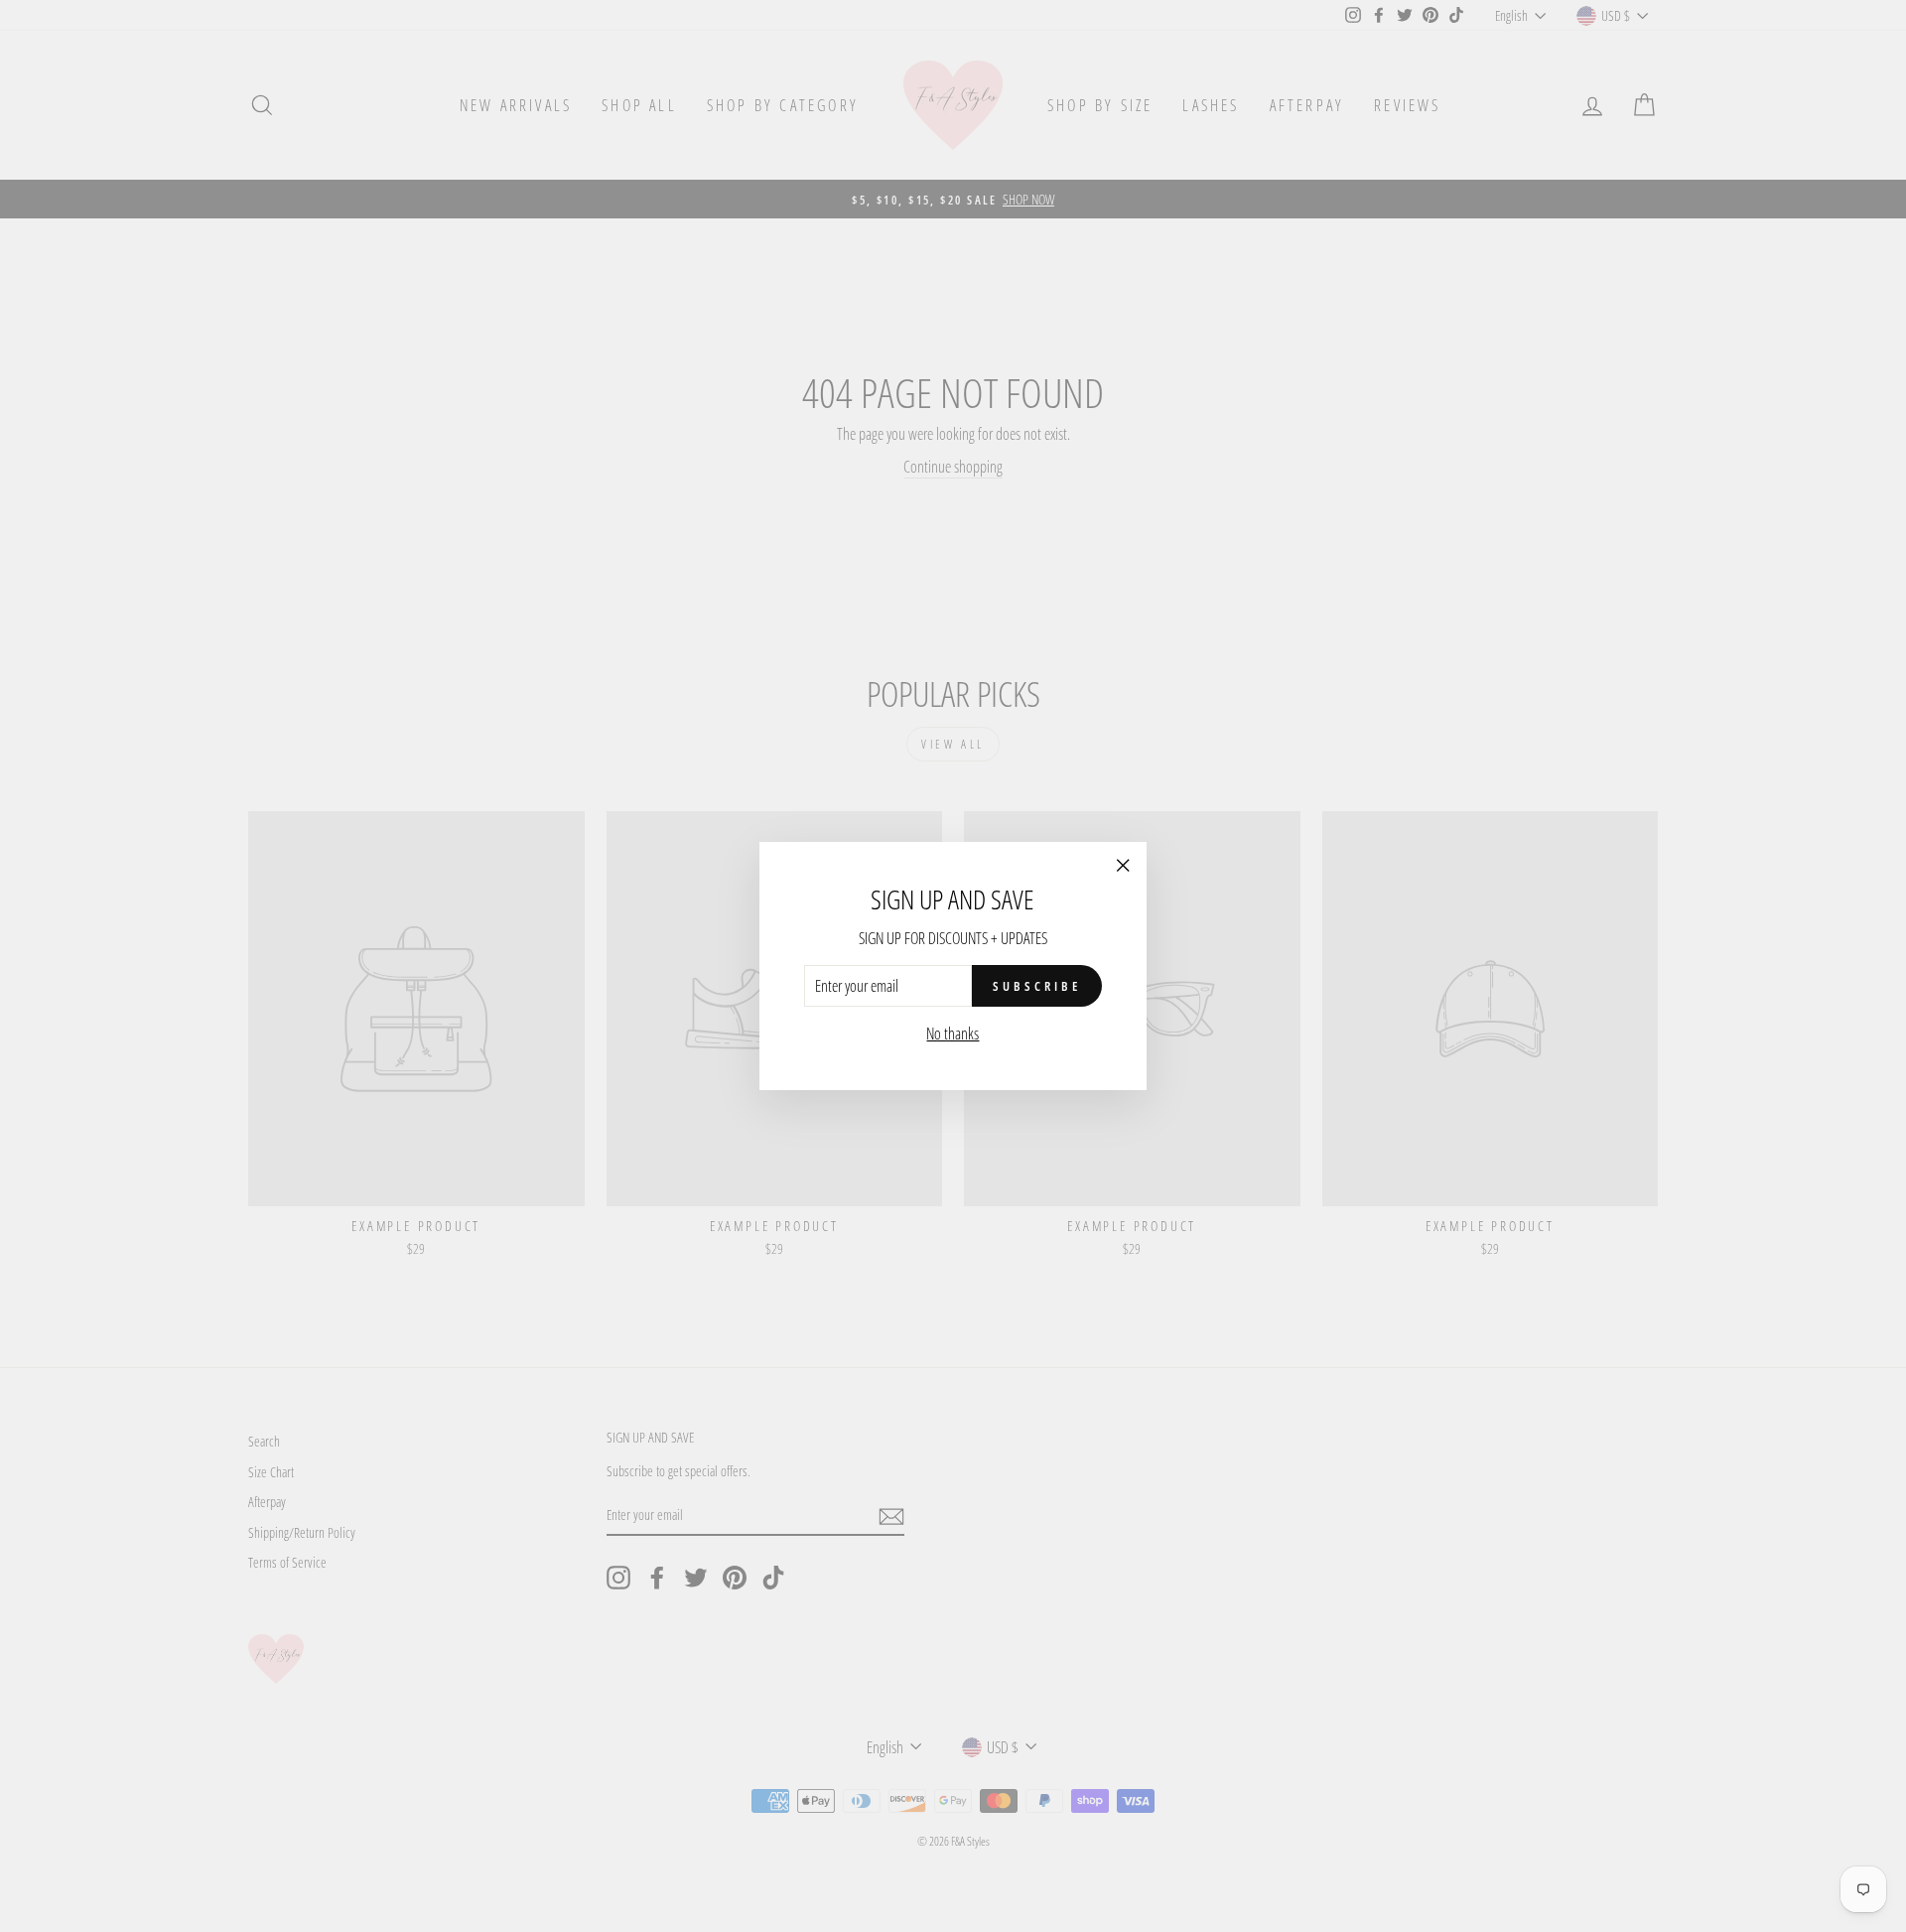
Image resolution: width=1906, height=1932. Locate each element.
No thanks (953, 1034)
